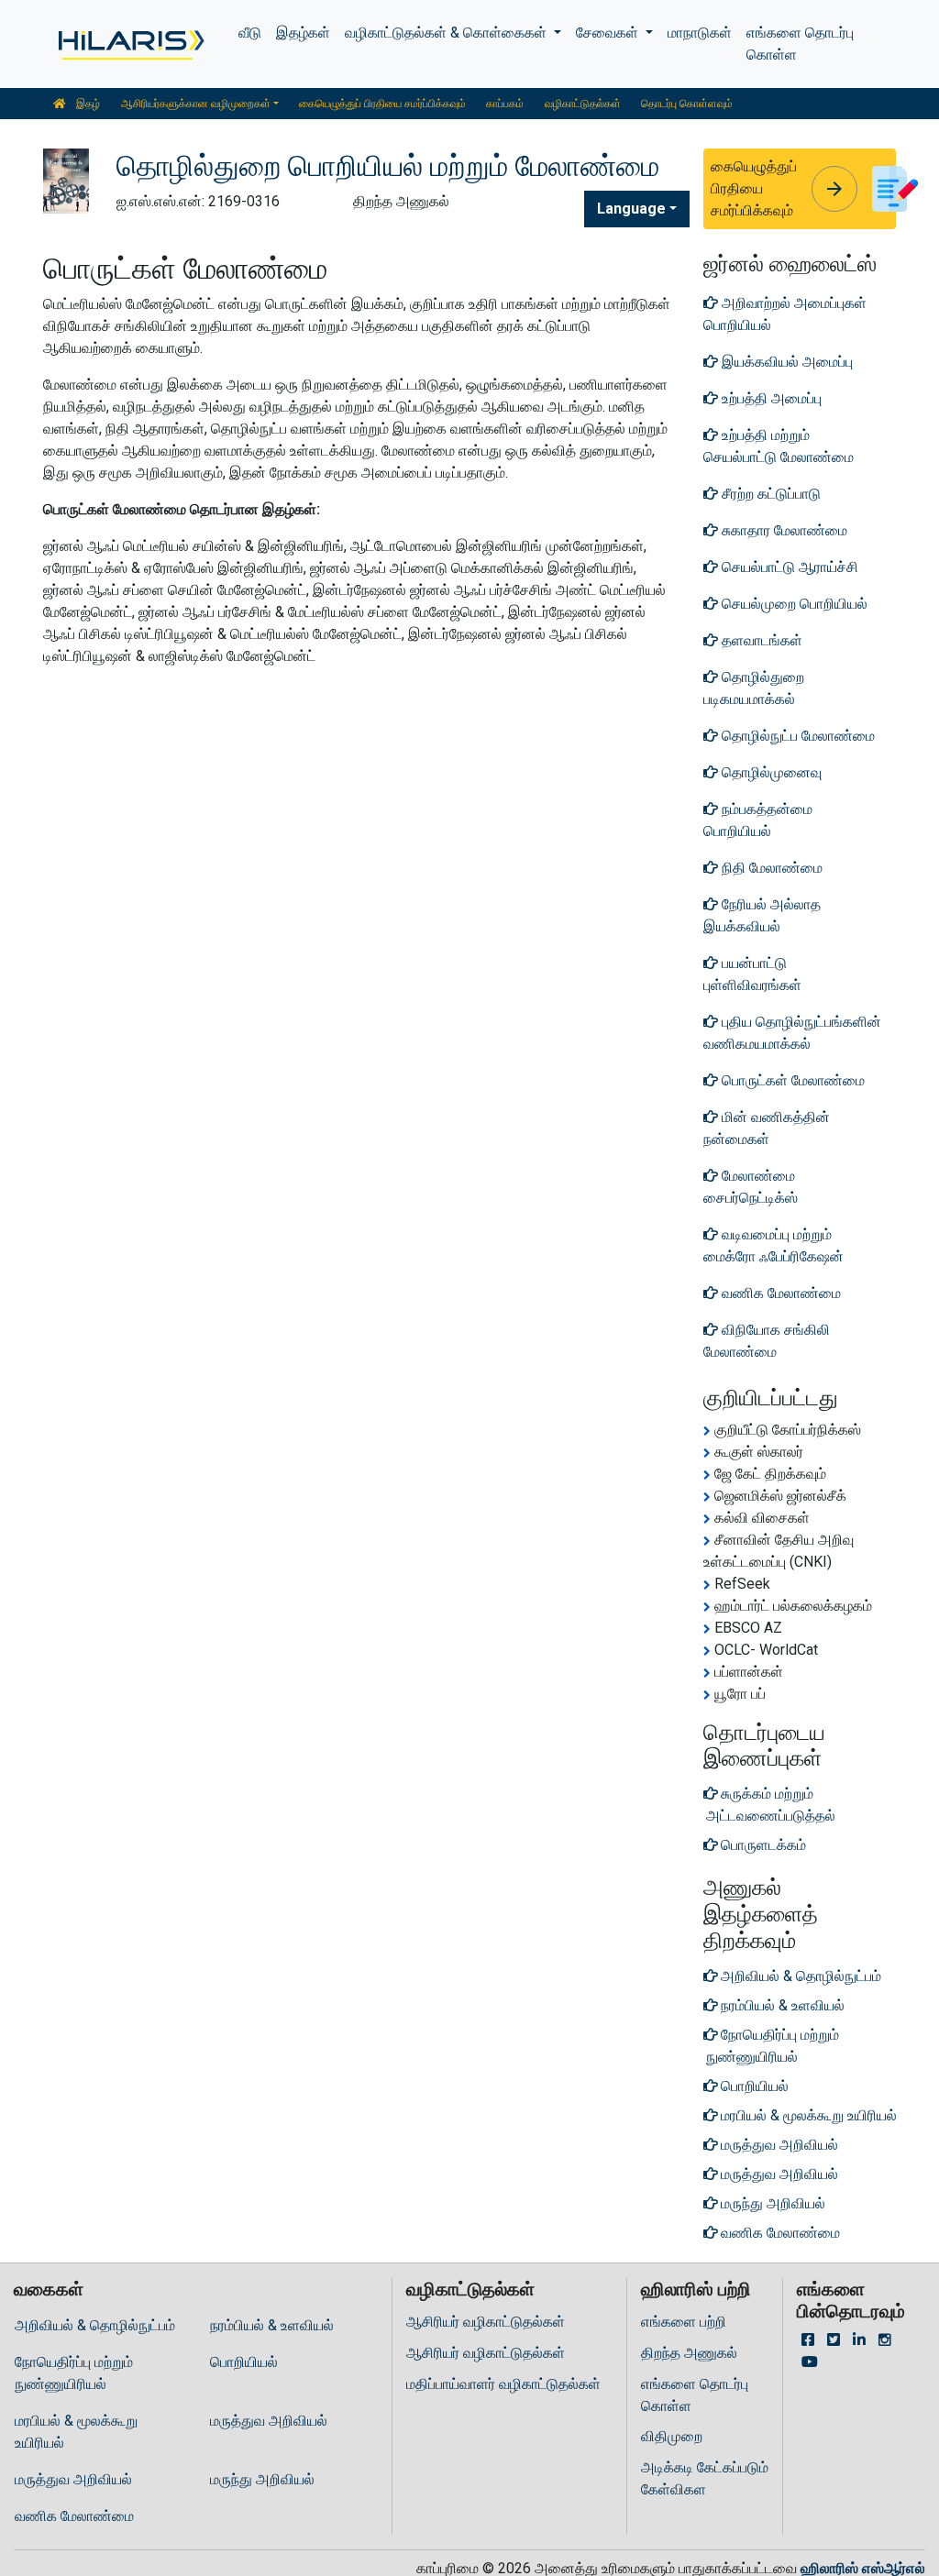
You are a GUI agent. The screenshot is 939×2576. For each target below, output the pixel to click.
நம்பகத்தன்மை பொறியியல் (758, 820)
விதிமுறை (672, 2436)
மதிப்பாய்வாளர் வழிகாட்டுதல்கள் (503, 2384)
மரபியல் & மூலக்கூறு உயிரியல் (76, 2432)
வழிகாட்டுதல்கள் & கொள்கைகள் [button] (447, 33)
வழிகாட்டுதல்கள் (583, 104)
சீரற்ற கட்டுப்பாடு (769, 494)
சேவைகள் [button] (609, 33)
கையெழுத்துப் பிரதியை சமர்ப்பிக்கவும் (382, 104)
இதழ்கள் (303, 33)
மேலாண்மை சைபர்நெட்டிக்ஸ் (751, 1187)
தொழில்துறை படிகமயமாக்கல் (754, 688)
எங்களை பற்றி (684, 2322)
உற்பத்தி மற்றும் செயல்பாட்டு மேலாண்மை (779, 446)
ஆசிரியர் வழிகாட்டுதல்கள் (486, 2322)
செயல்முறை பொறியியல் (793, 604)
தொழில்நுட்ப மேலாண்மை (796, 736)
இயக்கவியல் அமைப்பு (785, 362)
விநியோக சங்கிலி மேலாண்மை (767, 1341)
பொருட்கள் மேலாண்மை (791, 1080)
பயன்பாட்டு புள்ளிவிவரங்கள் (752, 974)
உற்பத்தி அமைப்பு (770, 398)
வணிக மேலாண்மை (779, 1293)
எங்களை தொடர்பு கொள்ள (800, 44)
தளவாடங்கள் (760, 640)
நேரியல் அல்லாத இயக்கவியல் (762, 915)
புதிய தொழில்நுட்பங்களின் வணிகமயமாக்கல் (792, 1033)
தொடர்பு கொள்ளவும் (687, 104)
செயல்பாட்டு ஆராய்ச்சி (788, 567)
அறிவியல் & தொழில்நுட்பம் (95, 2325)
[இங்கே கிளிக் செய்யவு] (130, 44)
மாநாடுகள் (700, 33)
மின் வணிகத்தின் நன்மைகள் (767, 1128)
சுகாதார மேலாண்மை (783, 530)
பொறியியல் (244, 2362)
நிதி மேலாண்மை (770, 868)
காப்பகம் (505, 104)
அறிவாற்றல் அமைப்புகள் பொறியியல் (785, 314)
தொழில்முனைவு (770, 772)
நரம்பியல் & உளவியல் (272, 2325)
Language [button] (631, 209)
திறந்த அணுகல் (689, 2353)
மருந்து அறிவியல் (262, 2479)
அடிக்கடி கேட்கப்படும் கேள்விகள (705, 2478)
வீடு (250, 33)
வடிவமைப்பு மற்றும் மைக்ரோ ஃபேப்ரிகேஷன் (773, 1245)
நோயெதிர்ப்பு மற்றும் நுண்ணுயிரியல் (74, 2373)
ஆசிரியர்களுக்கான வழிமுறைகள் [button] (196, 104)
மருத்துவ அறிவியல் (269, 2421)
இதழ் (87, 104)
